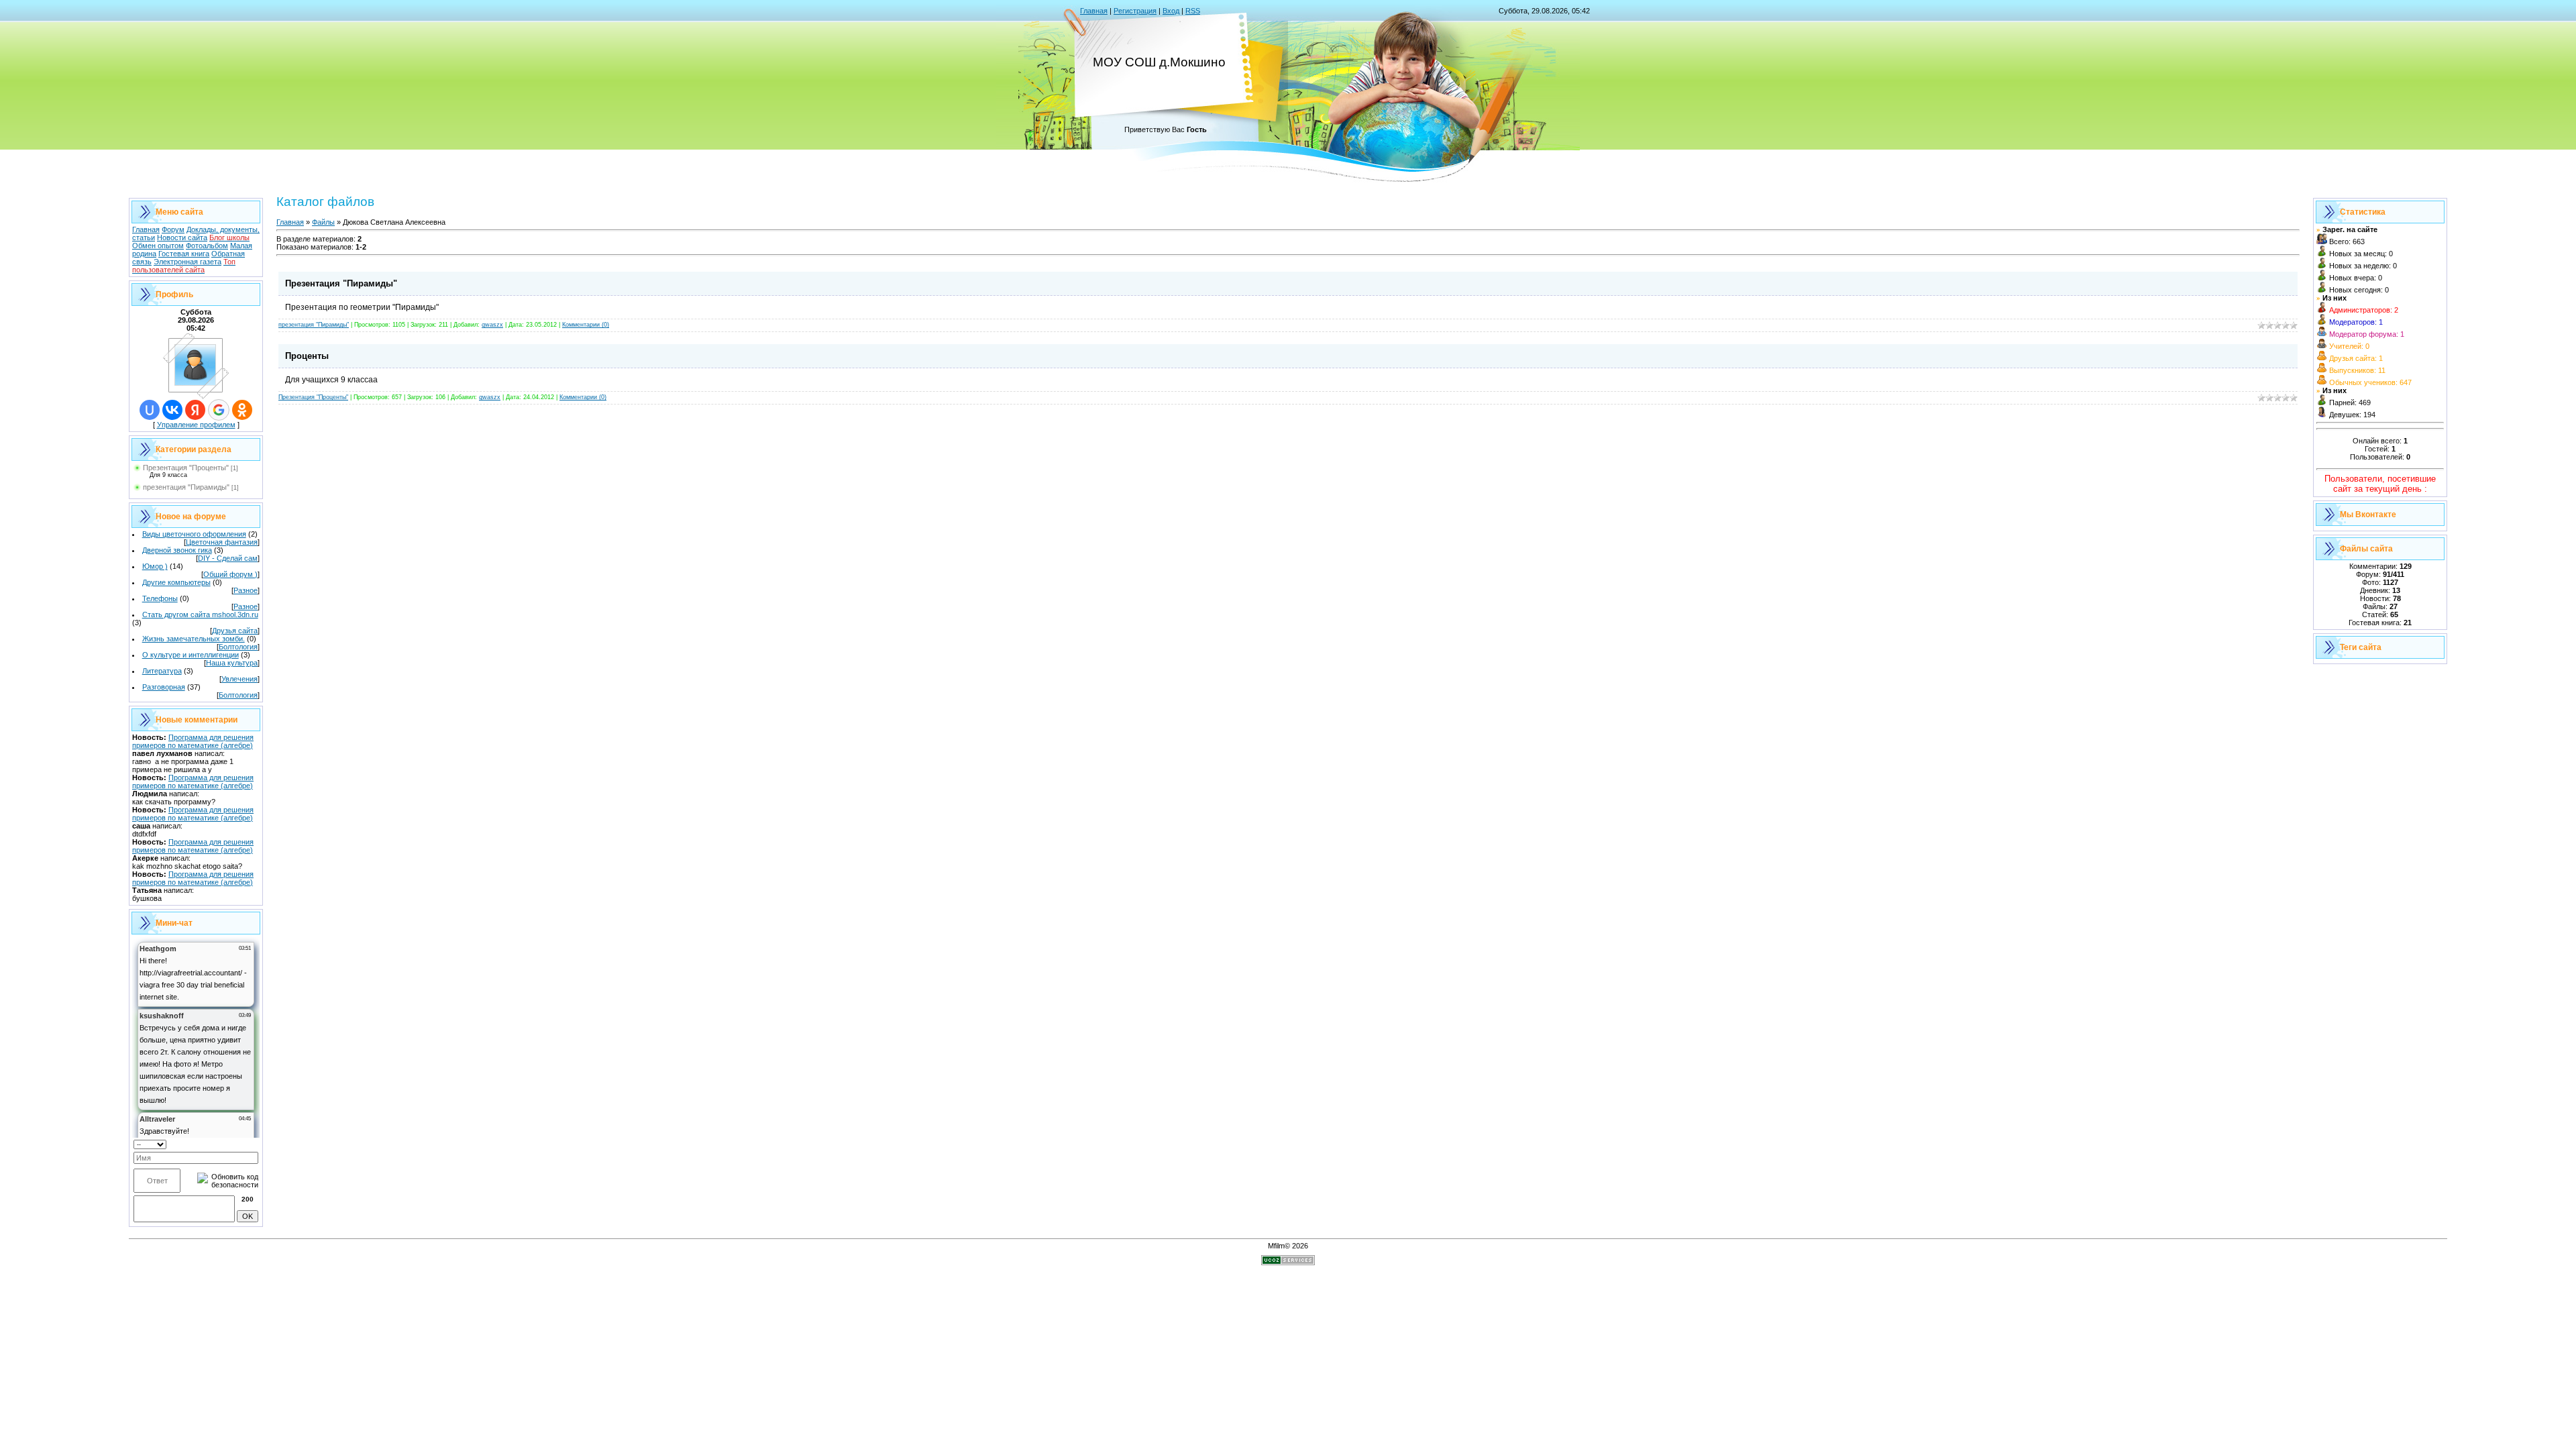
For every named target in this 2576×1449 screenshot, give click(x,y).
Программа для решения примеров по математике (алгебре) (193, 741)
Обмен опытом (158, 246)
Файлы (323, 222)
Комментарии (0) (586, 325)
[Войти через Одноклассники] (242, 410)
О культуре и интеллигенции (191, 655)
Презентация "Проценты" (186, 468)
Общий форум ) (230, 574)
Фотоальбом (207, 246)
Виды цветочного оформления (194, 534)
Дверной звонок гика (177, 550)
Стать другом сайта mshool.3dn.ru (200, 614)
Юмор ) (155, 566)
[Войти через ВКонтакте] (172, 410)
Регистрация (1135, 11)
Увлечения (239, 679)
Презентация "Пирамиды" (341, 283)
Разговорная (164, 687)
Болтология (238, 647)
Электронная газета (187, 262)
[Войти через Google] (219, 410)
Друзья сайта (235, 631)
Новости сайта (182, 237)
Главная (1094, 11)
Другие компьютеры (176, 582)
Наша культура (232, 663)
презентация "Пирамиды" (186, 487)
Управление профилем (196, 425)
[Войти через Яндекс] (195, 410)
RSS (1193, 11)
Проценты (307, 356)
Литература (162, 671)
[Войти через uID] (150, 410)
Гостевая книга (184, 254)
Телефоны (160, 598)
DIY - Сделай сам (228, 558)
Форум (173, 229)
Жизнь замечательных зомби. (194, 639)
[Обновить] (254, 1143)
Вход (1171, 11)
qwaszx (492, 325)
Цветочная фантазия (222, 542)
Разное (246, 590)
